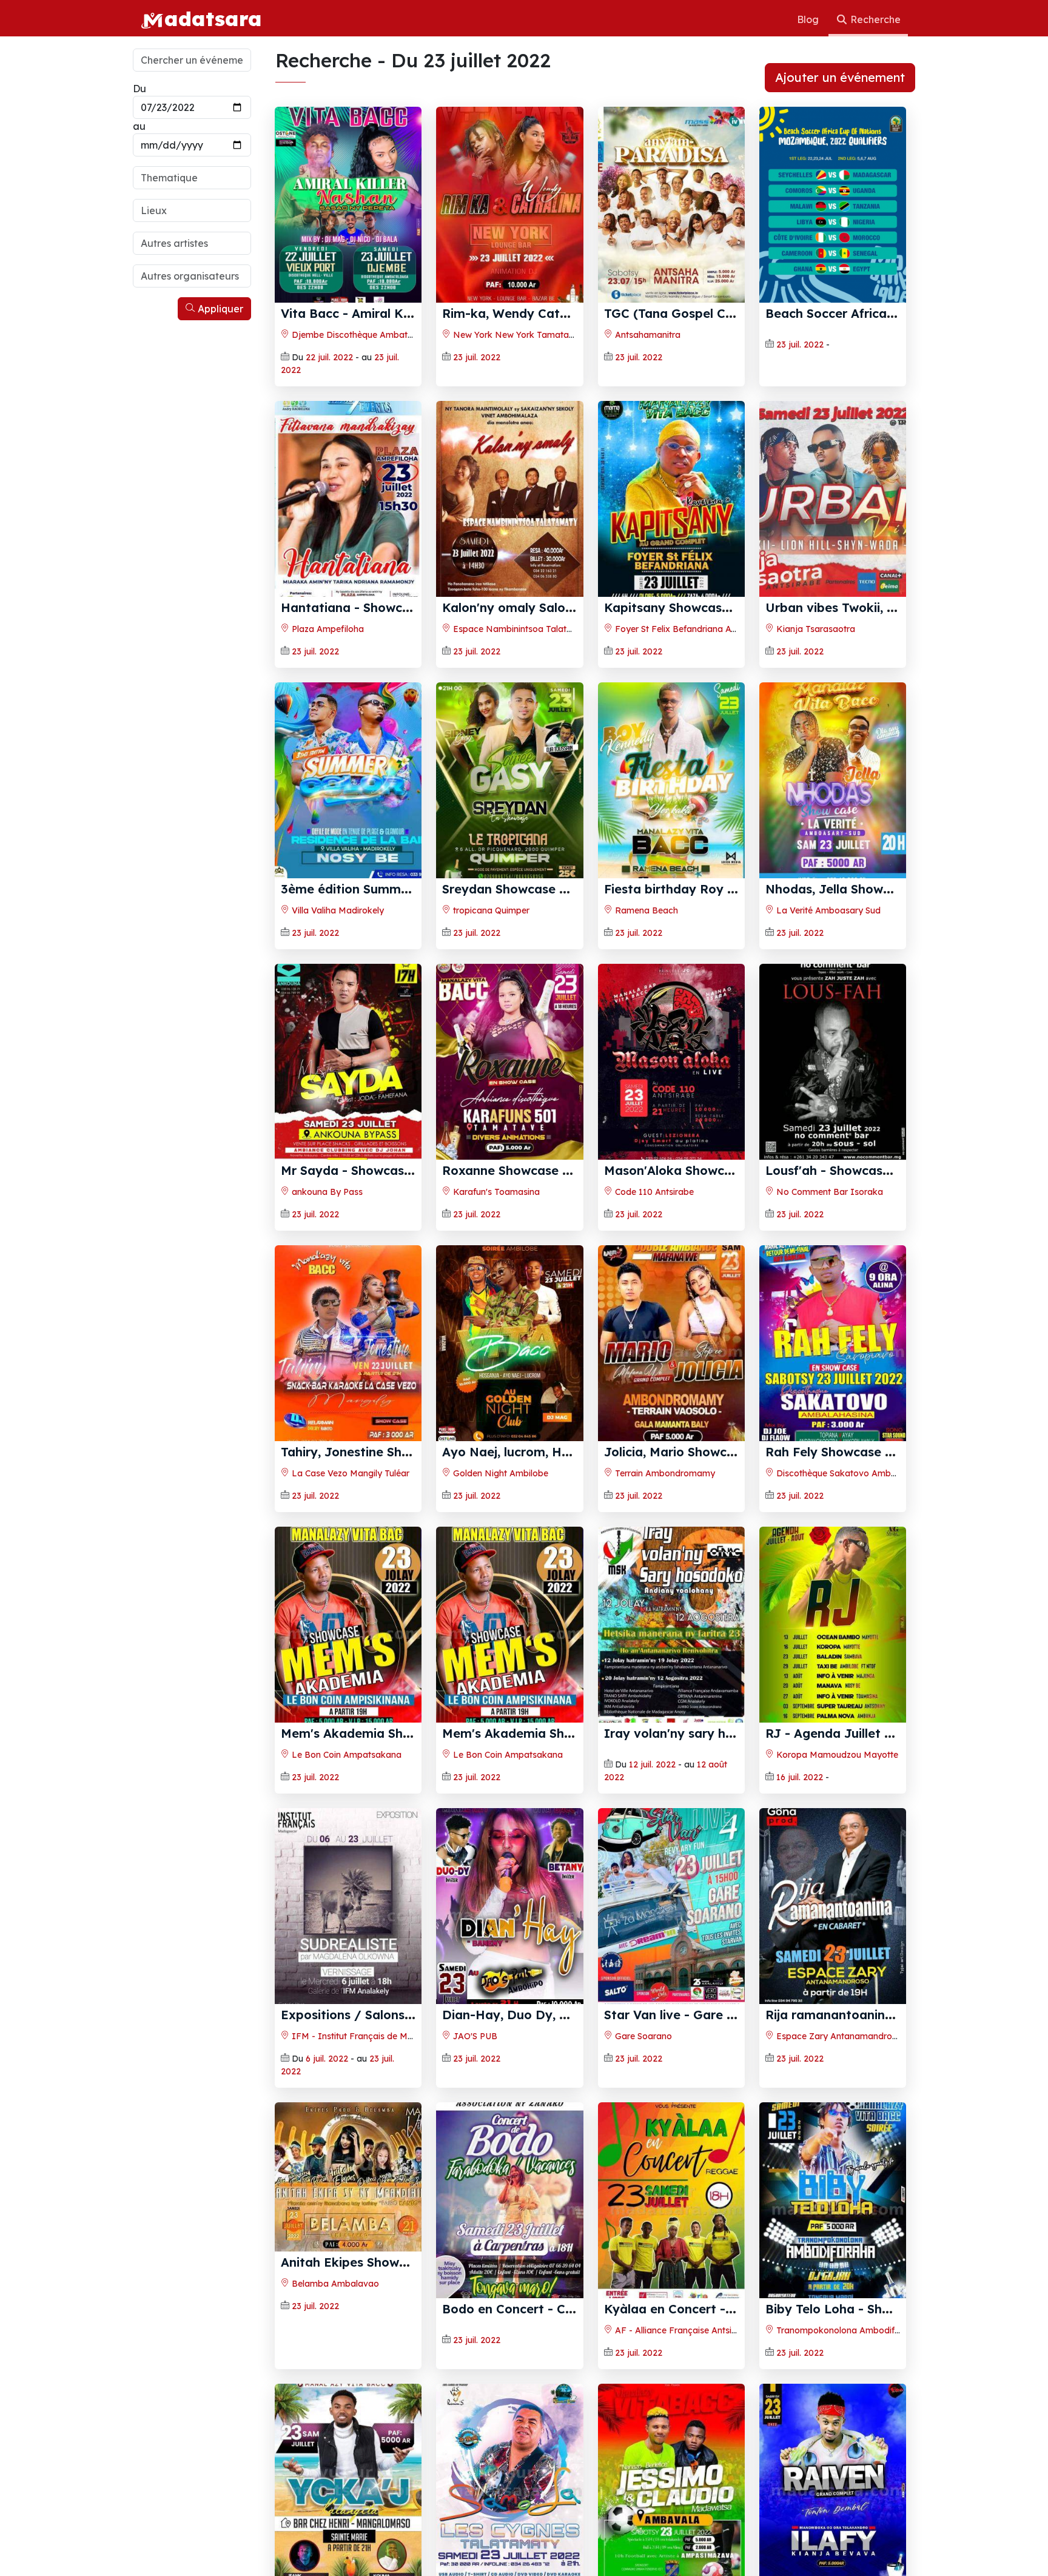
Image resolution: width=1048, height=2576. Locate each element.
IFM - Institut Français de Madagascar (371, 2036)
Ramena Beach (645, 910)
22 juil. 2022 (329, 357)
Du (139, 89)
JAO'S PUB (474, 2036)
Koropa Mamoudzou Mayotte (836, 1755)
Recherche (874, 19)
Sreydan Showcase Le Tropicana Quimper (568, 889)
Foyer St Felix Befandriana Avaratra (687, 629)
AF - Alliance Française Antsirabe (681, 2330)
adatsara (213, 18)
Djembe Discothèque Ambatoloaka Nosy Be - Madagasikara (416, 335)
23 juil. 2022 (477, 357)
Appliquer (219, 309)
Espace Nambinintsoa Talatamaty (522, 629)
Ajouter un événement (840, 77)
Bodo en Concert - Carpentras (533, 2309)
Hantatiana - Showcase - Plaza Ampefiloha (411, 607)
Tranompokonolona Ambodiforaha (846, 2330)
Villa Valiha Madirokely (337, 910)
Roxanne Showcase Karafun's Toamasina (566, 1170)
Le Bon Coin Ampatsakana (345, 1755)
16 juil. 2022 (800, 1777)
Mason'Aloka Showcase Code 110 (705, 1170)
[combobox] (192, 178)
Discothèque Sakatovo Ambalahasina (852, 1473)
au (139, 126)
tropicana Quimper (490, 910)
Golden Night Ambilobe (499, 1473)
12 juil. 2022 (652, 1764)
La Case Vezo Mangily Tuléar (349, 1473)
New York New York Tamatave (515, 335)
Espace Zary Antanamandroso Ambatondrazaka (875, 2036)
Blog (809, 19)
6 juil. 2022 (327, 2059)
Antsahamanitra (647, 335)
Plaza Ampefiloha (327, 629)
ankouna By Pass (326, 1192)
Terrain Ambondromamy (664, 1473)
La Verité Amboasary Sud (827, 910)
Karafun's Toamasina (495, 1192)
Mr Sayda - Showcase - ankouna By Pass (404, 1170)
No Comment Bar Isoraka (828, 1192)
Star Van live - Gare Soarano (691, 2015)
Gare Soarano (642, 2036)
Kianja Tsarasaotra (815, 629)
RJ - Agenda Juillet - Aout (844, 1733)
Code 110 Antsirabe (653, 1192)
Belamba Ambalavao (334, 2284)
